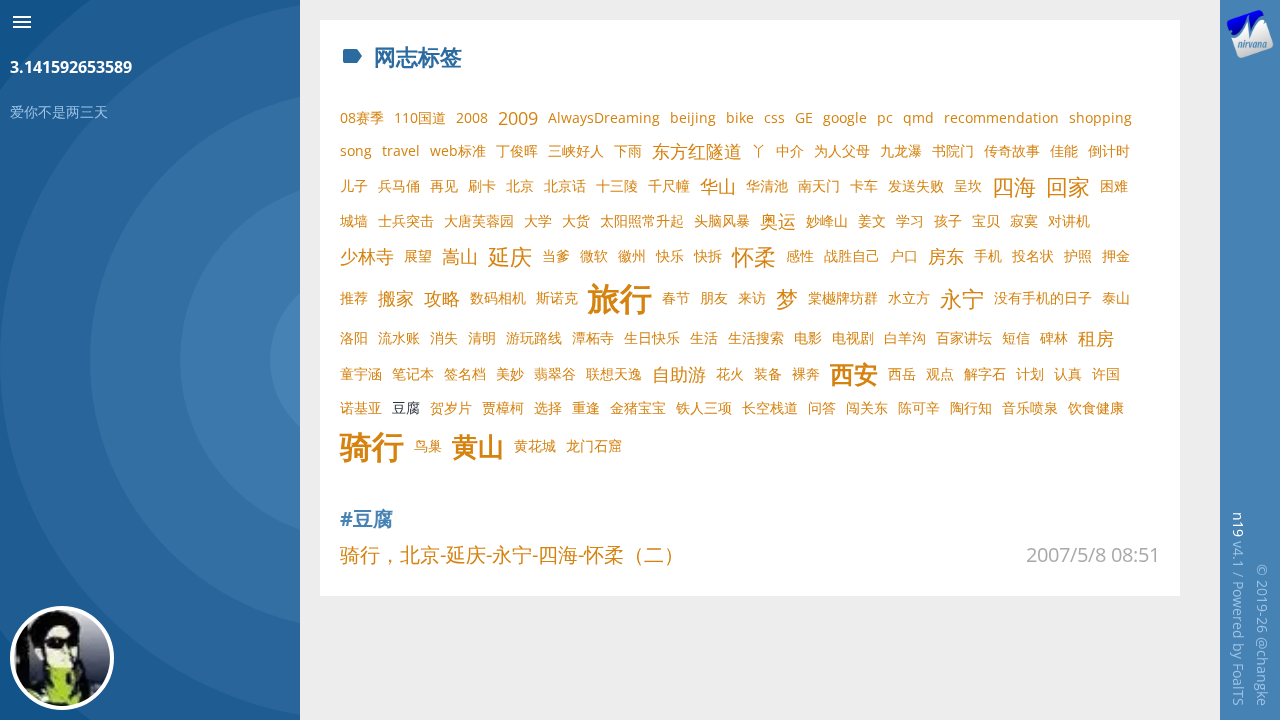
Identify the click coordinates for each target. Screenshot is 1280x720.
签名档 (465, 373)
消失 (444, 337)
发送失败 (916, 185)
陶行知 (971, 407)
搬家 (396, 298)
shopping (1100, 117)
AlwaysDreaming (604, 117)
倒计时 (1109, 150)
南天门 (819, 185)
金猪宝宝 (638, 407)
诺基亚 (361, 407)
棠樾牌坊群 (843, 297)
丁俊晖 (517, 150)
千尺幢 (669, 185)
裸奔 (806, 373)
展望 (418, 255)
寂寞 (1024, 220)
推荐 (354, 297)
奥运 (778, 221)
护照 (1078, 255)
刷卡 (482, 185)
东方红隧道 (697, 151)
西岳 (902, 373)
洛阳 (354, 337)
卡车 (864, 185)
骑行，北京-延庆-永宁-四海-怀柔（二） (512, 554)
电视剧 (853, 337)
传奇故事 (1012, 150)
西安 (854, 373)
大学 (538, 220)
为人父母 (842, 150)
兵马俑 (399, 185)
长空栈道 (770, 407)
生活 (704, 337)
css (774, 117)
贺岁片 (451, 407)
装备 (768, 373)
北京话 (565, 185)
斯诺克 (557, 297)
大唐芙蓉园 (479, 220)
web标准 (458, 150)
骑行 (372, 446)
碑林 (1054, 337)
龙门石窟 (594, 445)
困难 (1114, 185)
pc (885, 117)
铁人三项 (704, 407)
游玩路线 (534, 337)
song (356, 150)
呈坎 (968, 185)
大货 (576, 220)
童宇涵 (361, 373)
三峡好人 (576, 150)
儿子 (354, 185)
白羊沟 (905, 337)
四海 (1014, 186)
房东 (946, 256)
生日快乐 (652, 337)
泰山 (1116, 297)
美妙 (510, 373)
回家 (1068, 186)
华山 (718, 186)
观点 (940, 373)
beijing (693, 117)
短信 (1016, 337)
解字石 (985, 373)
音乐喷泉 (1030, 407)
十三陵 (617, 185)
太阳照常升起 (642, 220)
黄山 (478, 446)
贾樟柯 (503, 407)
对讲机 (1069, 220)
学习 (910, 220)
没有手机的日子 (1043, 297)
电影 (808, 337)
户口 (904, 255)
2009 (518, 118)
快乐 (670, 255)
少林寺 (367, 256)
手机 (988, 255)
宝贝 (986, 220)
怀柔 (754, 256)
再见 (444, 185)
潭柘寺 (593, 337)
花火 (730, 373)
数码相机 (498, 297)
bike (740, 117)
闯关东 (867, 407)
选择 (548, 407)
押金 (1116, 255)
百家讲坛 (964, 337)
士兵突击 (406, 220)
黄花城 (535, 445)
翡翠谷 (555, 373)
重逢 (586, 407)
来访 (752, 297)
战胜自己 (852, 255)
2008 (472, 117)
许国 (1106, 373)
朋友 (714, 297)
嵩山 (460, 256)
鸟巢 (428, 445)
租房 (1096, 338)
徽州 (632, 255)
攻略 (442, 298)
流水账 (399, 337)
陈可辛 (919, 407)
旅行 (620, 298)
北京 (520, 185)
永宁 (962, 298)
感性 (800, 255)
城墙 (354, 220)
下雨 (628, 150)
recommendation (1001, 117)
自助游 (679, 374)
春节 (676, 297)
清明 (482, 337)
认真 (1068, 373)
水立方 (909, 297)
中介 (790, 150)
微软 (594, 255)
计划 (1030, 373)
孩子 (948, 220)
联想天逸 (614, 373)
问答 (822, 407)
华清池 (767, 185)
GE (804, 117)
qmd (918, 117)
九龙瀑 (901, 150)
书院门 (953, 150)
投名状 (1033, 255)
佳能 (1064, 150)
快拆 (708, 255)
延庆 (510, 256)
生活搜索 (756, 337)
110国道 (420, 117)
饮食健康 (1096, 407)
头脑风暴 (722, 220)
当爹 (556, 255)
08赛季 (362, 117)
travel (401, 150)
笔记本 (413, 373)
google (845, 117)
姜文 (872, 220)
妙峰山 (827, 220)
